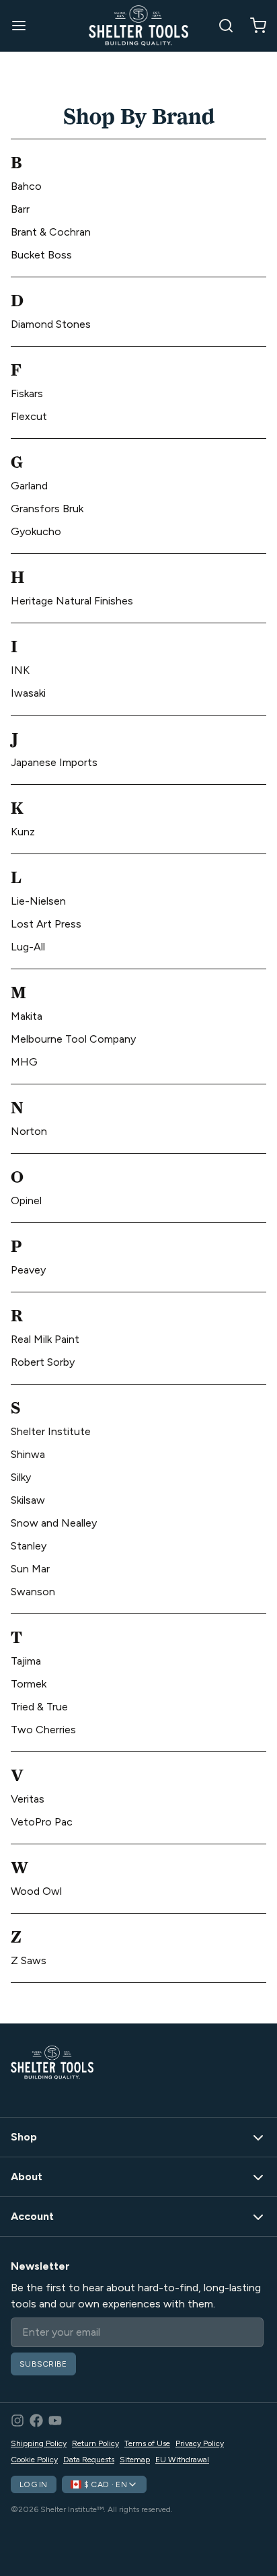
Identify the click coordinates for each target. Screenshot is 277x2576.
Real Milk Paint (45, 1339)
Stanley (29, 1546)
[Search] (221, 26)
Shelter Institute (51, 1431)
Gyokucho (36, 531)
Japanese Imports (54, 762)
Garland (29, 486)
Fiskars (27, 393)
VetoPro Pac (42, 1822)
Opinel (26, 1200)
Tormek (29, 1684)
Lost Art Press (46, 924)
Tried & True (39, 1707)
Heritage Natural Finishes (72, 601)
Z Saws (29, 1960)
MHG (24, 1062)
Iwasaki (28, 693)
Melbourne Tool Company (73, 1039)
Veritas (28, 1799)
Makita (27, 1016)
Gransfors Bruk (47, 509)
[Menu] (24, 26)
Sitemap (135, 2460)
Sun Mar (30, 1569)
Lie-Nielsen (38, 901)
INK (20, 670)
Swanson (33, 1592)
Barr (20, 209)
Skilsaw (28, 1500)
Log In (34, 2484)
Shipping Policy (39, 2443)
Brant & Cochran (51, 232)
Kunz (23, 832)
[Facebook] (36, 2421)
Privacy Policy (200, 2443)
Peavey (28, 1270)
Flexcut (29, 416)
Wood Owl (36, 1891)
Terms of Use (147, 2443)
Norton (29, 1131)
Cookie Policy (34, 2460)
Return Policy (95, 2443)
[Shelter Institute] (138, 26)
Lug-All (28, 947)
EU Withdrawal (182, 2460)
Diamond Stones (51, 324)
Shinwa (28, 1454)
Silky (21, 1477)
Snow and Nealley (54, 1523)
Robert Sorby (43, 1362)
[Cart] (253, 26)
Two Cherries (43, 1730)
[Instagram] (17, 2421)
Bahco (26, 186)
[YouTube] (55, 2421)
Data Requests (89, 2460)
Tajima (26, 1661)
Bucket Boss (41, 255)
